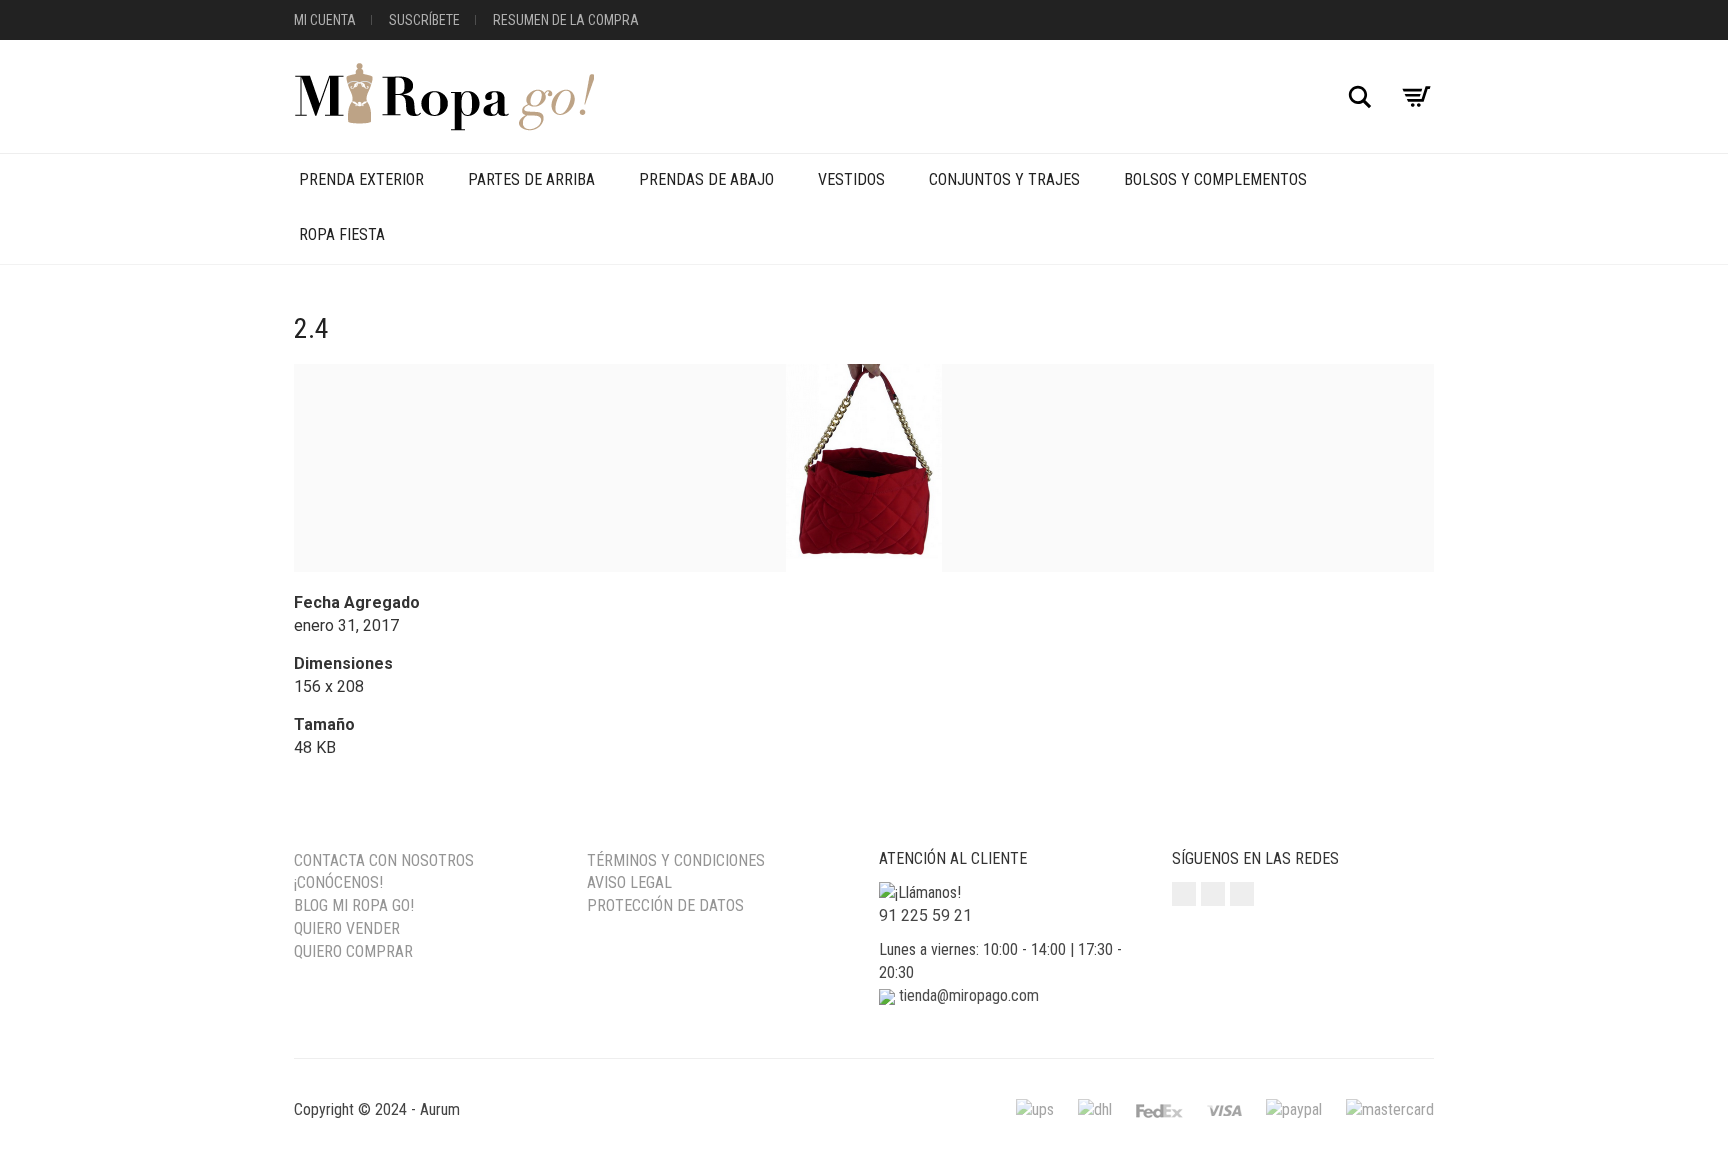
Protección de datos (665, 905)
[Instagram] (1184, 894)
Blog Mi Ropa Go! (354, 905)
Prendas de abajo (706, 179)
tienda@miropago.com (969, 995)
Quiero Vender (347, 928)
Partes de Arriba (531, 179)
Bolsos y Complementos (1215, 179)
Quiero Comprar (353, 951)
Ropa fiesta (342, 234)
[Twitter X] (1242, 894)
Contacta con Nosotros (384, 860)
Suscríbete (424, 20)
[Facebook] (1213, 894)
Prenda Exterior (361, 179)
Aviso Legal (629, 882)
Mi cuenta (325, 20)
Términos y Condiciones (676, 860)
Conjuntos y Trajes (1004, 179)
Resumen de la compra (566, 20)
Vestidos (851, 179)
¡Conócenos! (338, 882)
